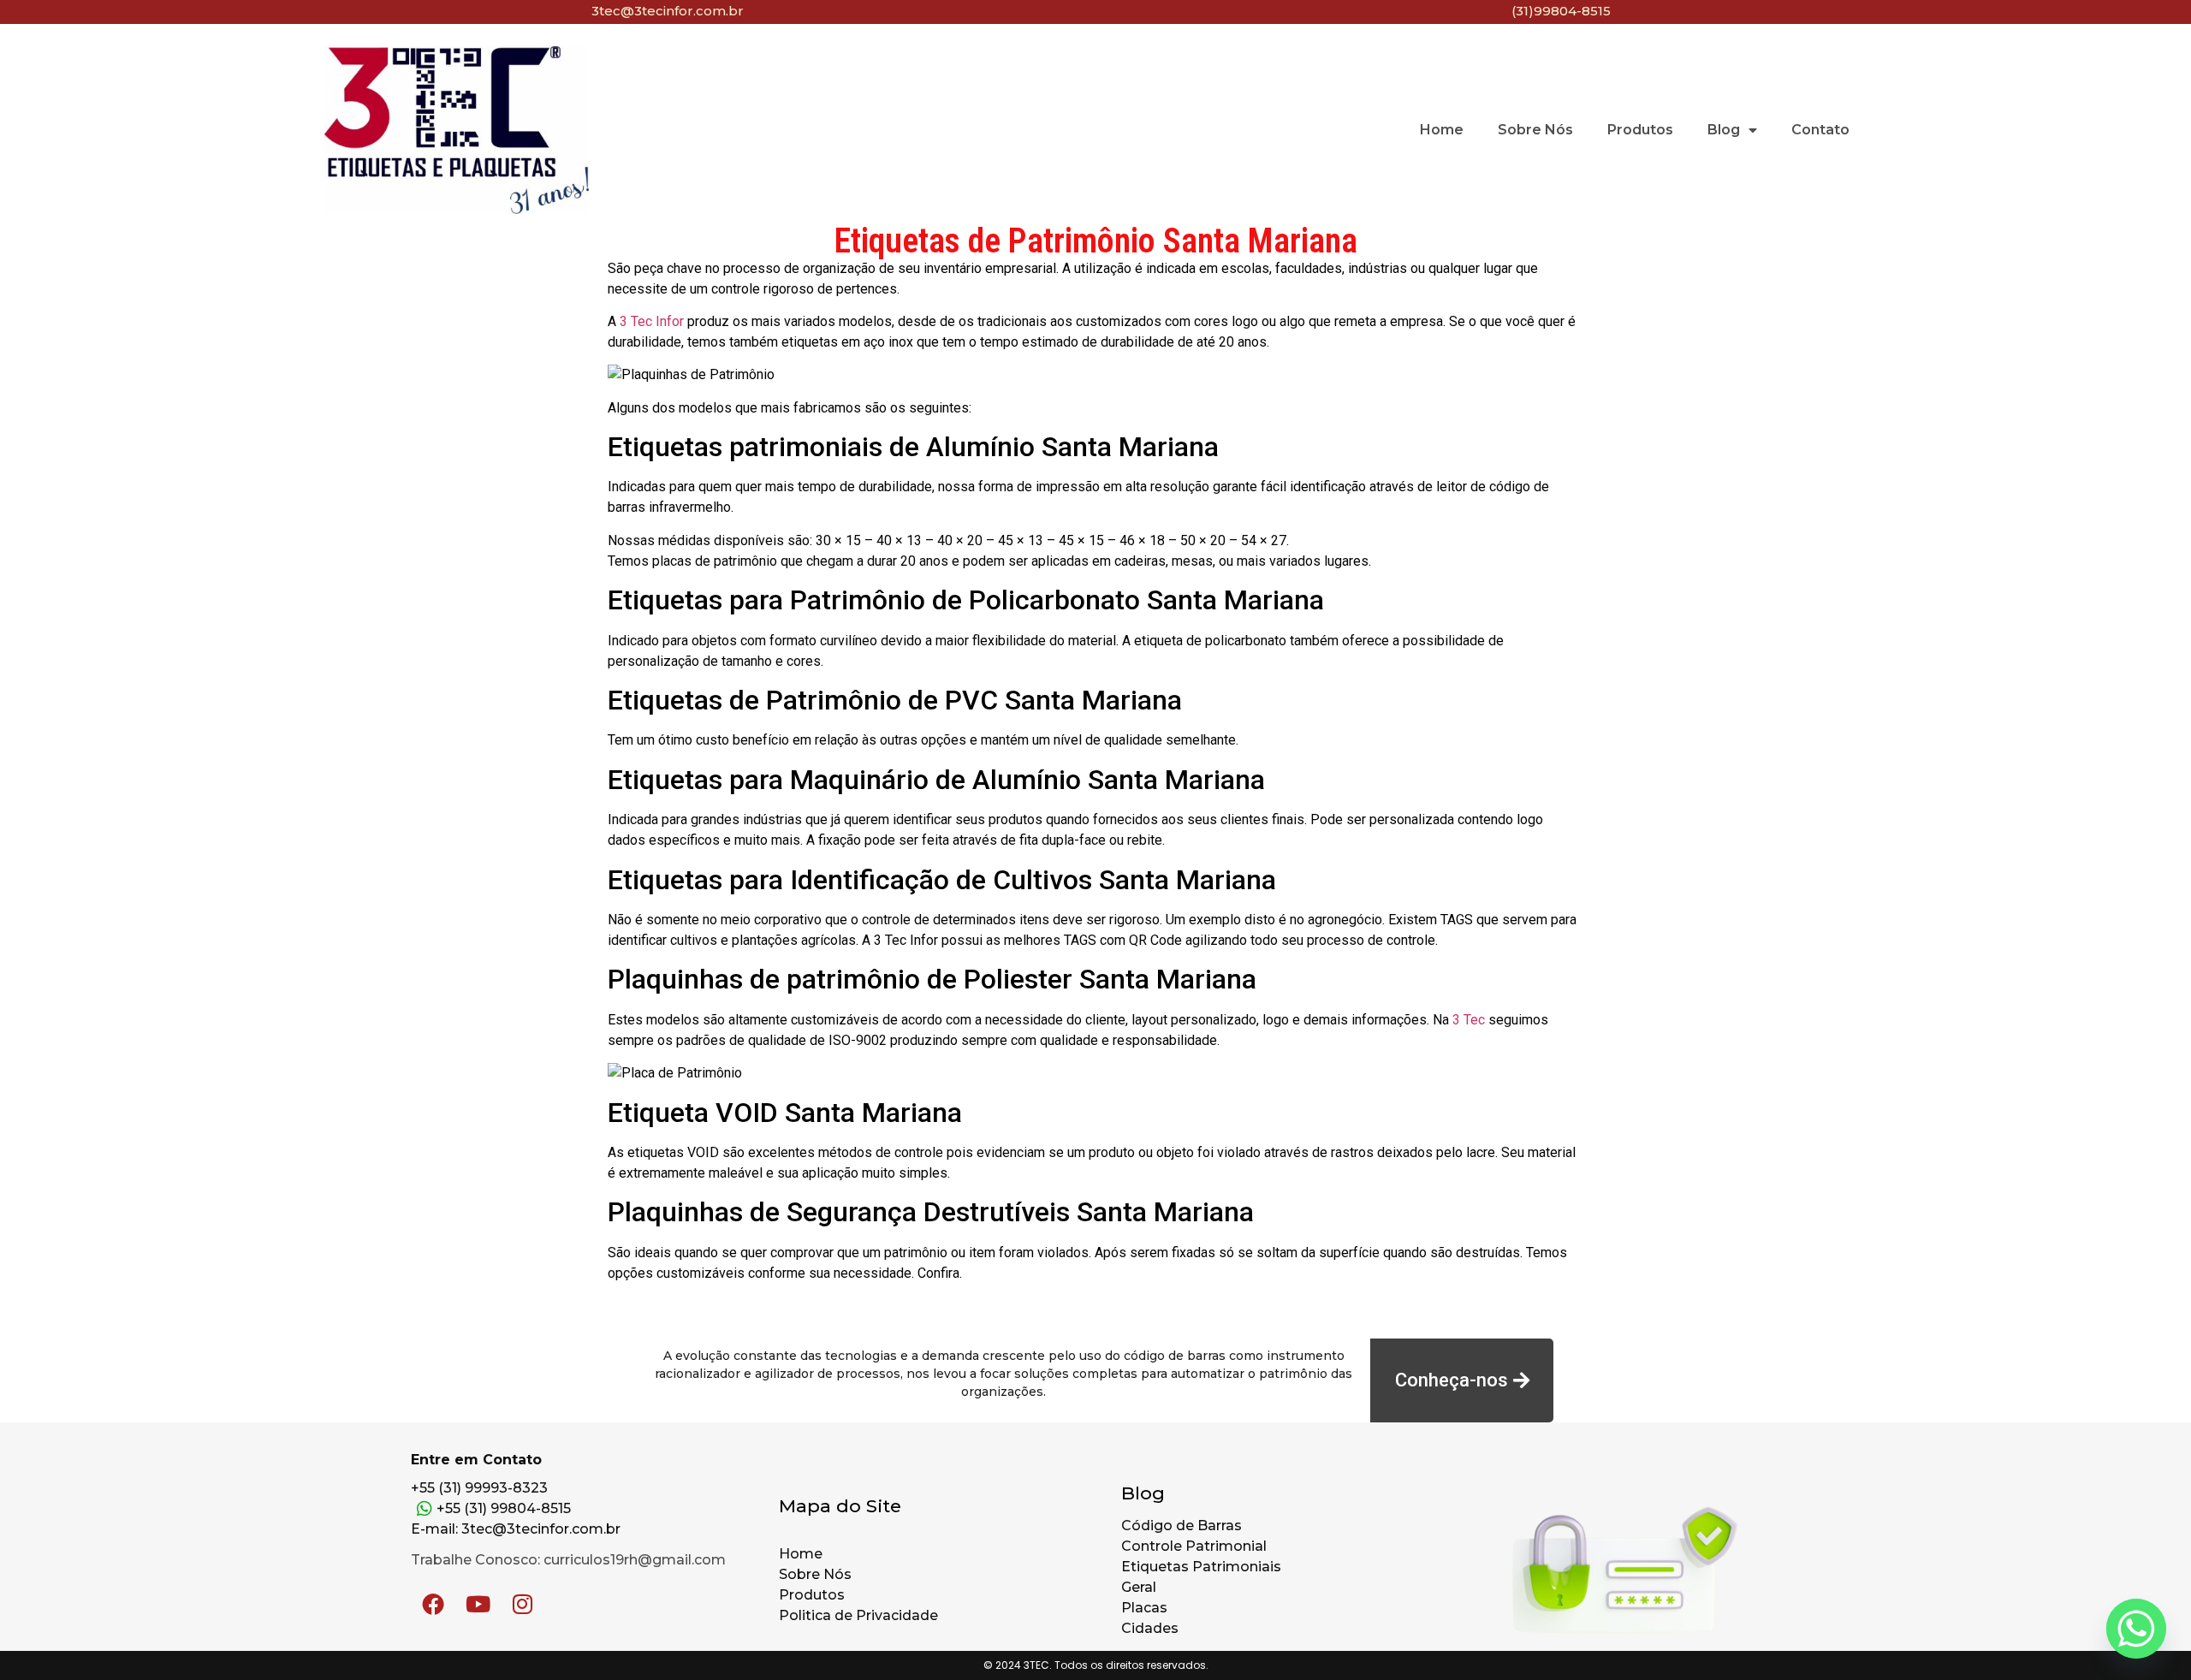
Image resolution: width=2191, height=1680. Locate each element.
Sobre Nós (1535, 130)
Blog (1724, 130)
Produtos (1640, 130)
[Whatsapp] (2136, 1629)
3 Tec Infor (652, 321)
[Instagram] (522, 1604)
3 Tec (1469, 1020)
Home (1442, 130)
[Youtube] (478, 1604)
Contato (1820, 130)
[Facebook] (433, 1604)
